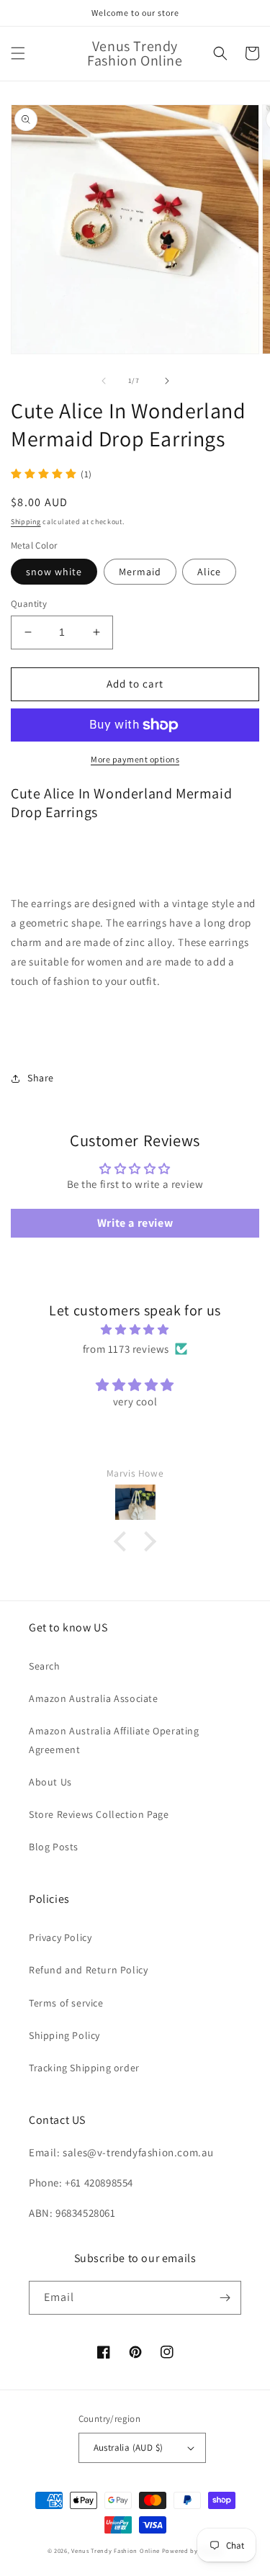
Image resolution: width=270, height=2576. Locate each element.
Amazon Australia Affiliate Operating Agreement (114, 1740)
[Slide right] (167, 381)
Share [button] (41, 1078)
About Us (50, 1782)
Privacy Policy (60, 1937)
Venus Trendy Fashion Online (116, 2550)
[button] (18, 53)
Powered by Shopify (193, 2550)
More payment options (135, 759)
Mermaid (140, 572)
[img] (135, 1329)
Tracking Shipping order (84, 2068)
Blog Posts (54, 1847)
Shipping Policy (64, 2035)
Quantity (29, 604)
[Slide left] (104, 381)
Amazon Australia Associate (94, 1698)
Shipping (26, 522)
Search (45, 1666)
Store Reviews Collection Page (99, 1814)
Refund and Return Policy (88, 1970)
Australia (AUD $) (129, 2447)
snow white (54, 572)
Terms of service (66, 2003)
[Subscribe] (225, 2298)
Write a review (135, 1223)
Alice (209, 572)
